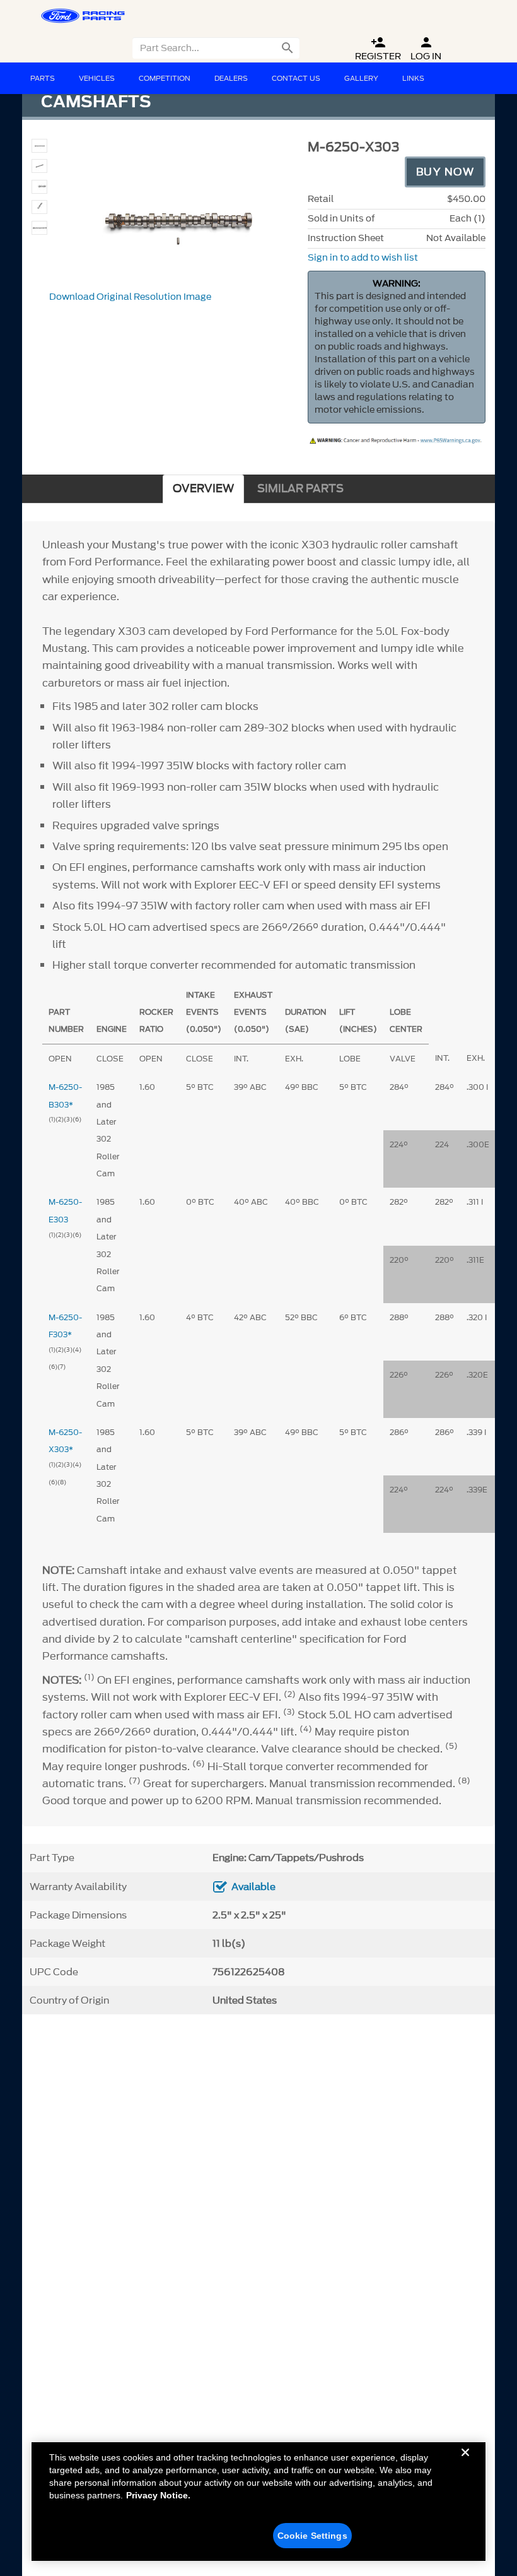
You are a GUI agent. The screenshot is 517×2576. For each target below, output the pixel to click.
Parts (43, 78)
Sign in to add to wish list (363, 258)
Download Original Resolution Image (130, 297)
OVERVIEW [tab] (203, 489)
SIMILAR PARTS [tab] (300, 489)
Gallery (361, 78)
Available (253, 1887)
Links (413, 78)
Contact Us (296, 78)
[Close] (465, 2462)
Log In (426, 49)
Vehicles (97, 78)
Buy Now (445, 172)
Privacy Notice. (158, 2495)
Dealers (231, 78)
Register (378, 49)
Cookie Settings (312, 2536)
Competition (165, 78)
